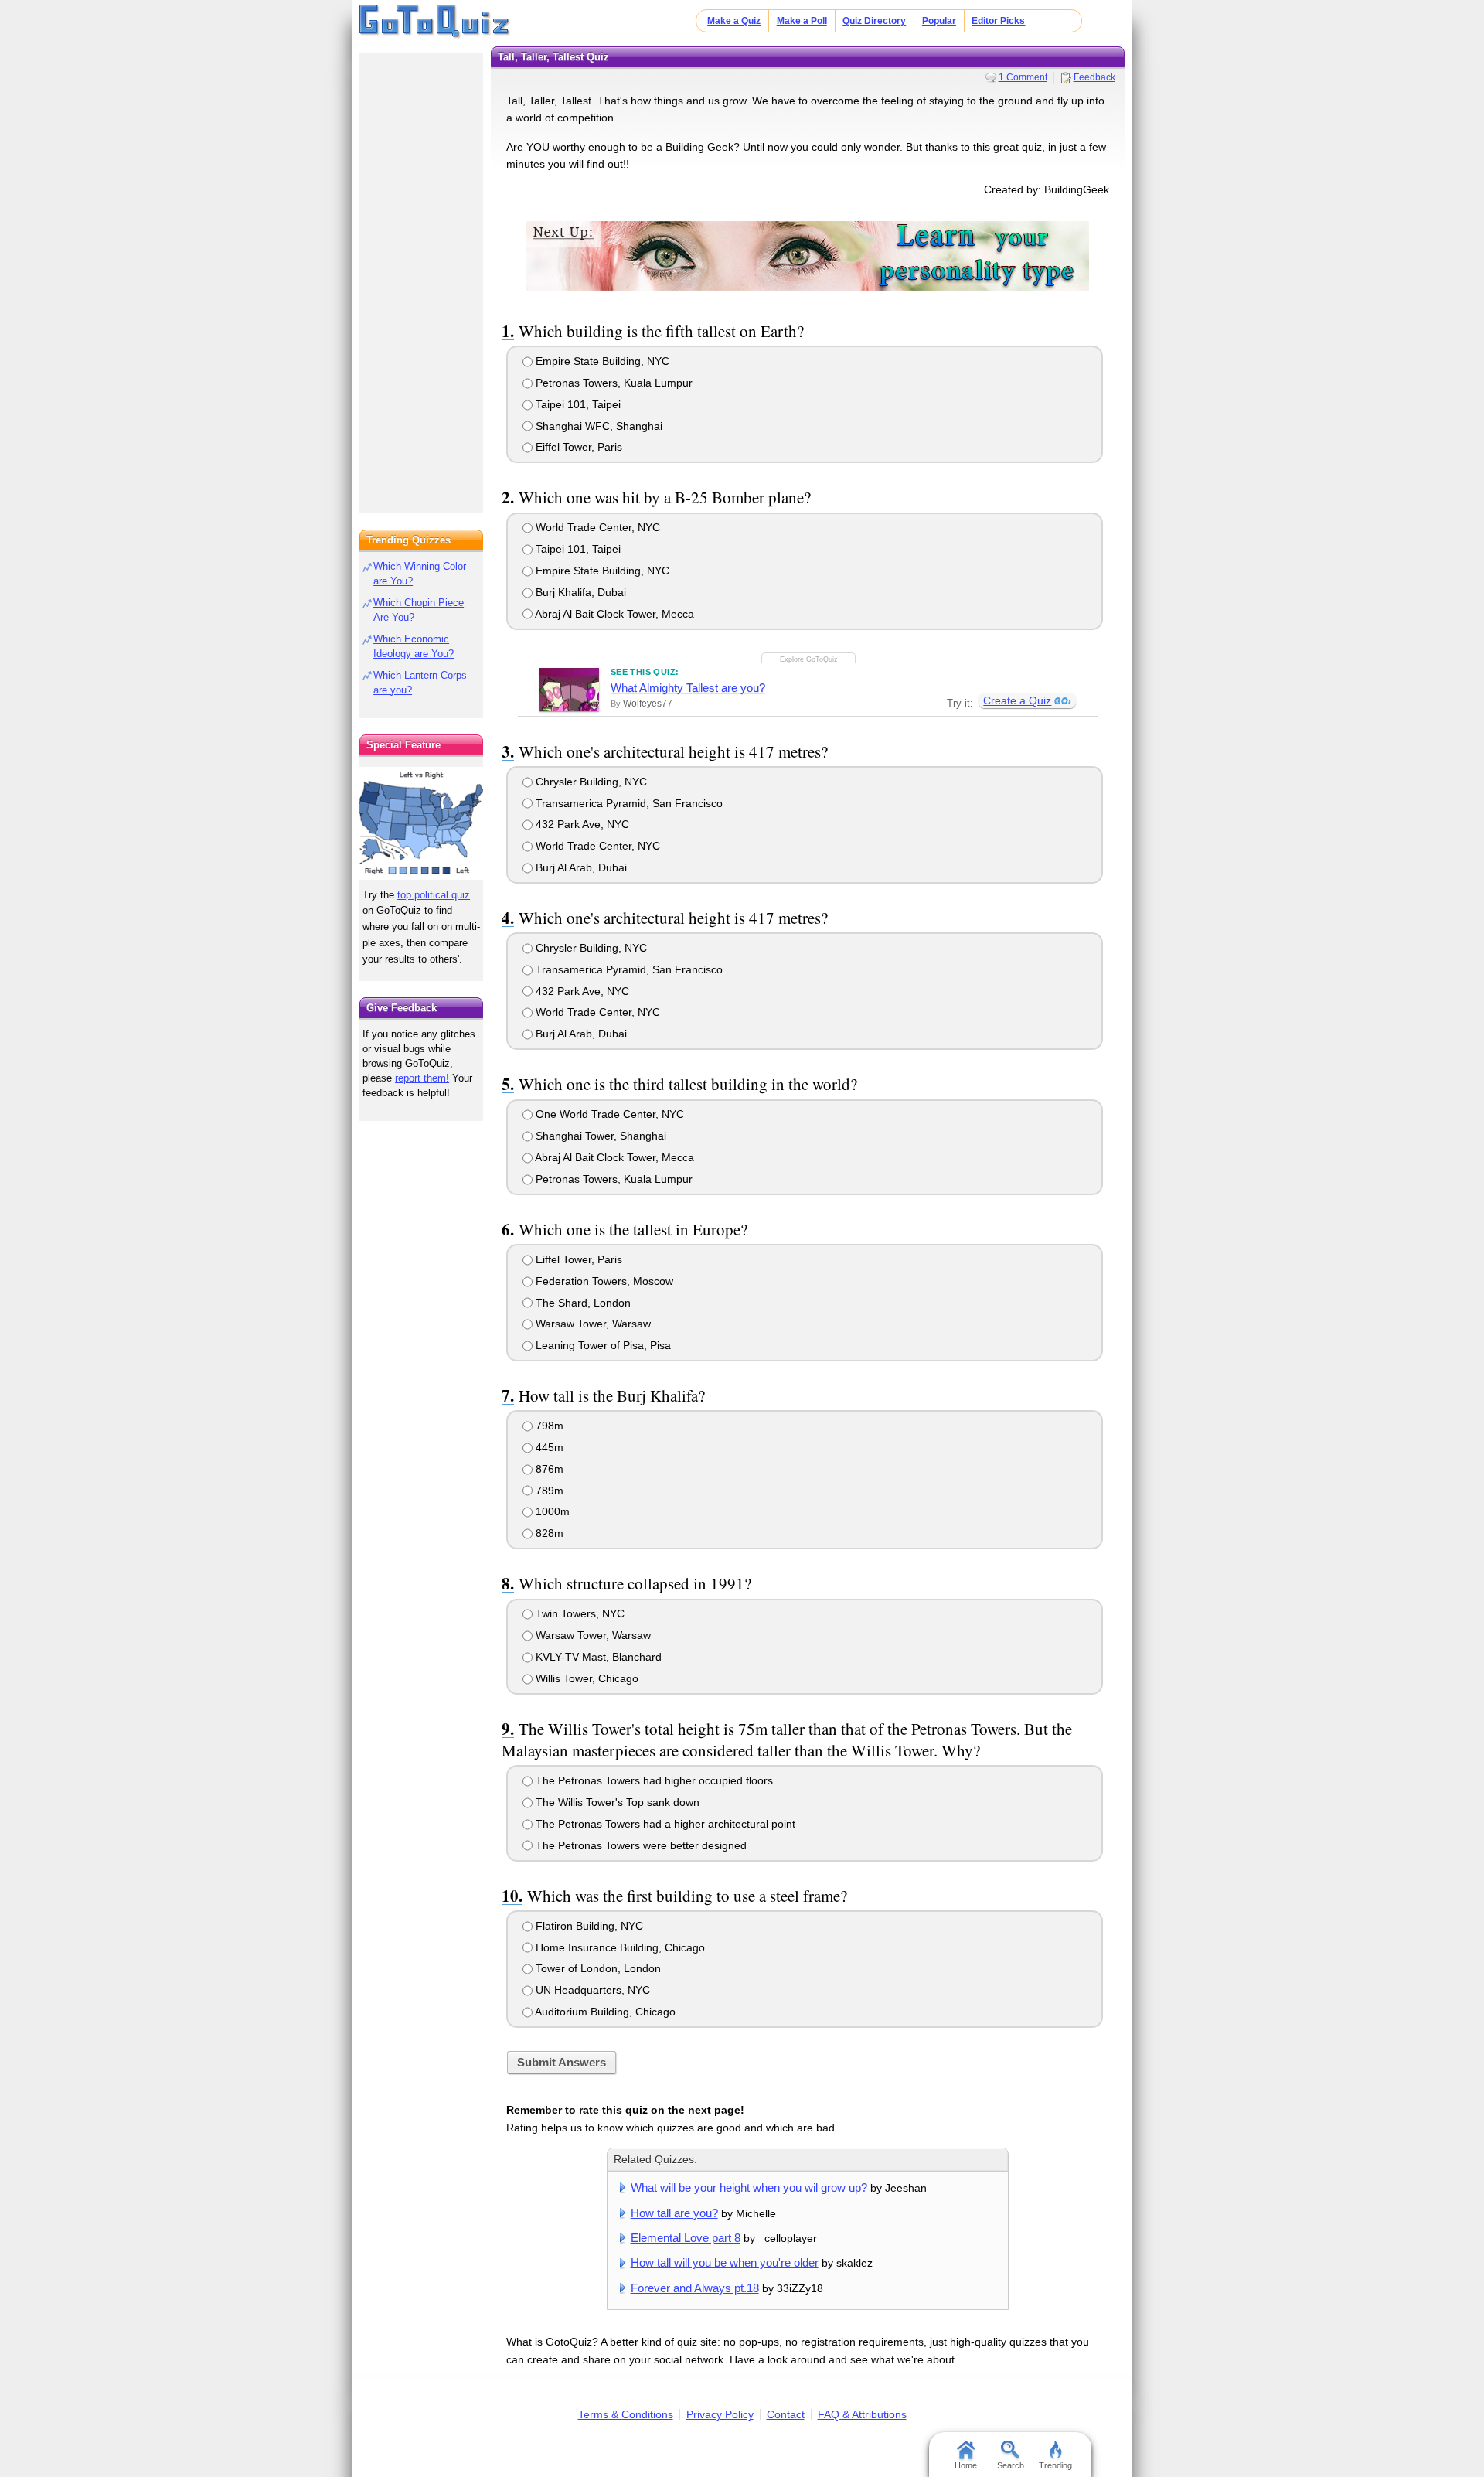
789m (548, 1491)
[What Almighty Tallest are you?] (569, 690)
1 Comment (1023, 77)
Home (966, 2465)
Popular (939, 21)
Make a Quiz (734, 21)
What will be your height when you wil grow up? (749, 2187)
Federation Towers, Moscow (603, 1281)
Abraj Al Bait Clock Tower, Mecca (613, 614)
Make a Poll (802, 21)
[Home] (435, 22)
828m (548, 1533)
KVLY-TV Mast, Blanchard (597, 1657)
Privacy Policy (720, 2414)
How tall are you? (674, 2213)
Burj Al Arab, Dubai (580, 867)
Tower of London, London (597, 1968)
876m (548, 1469)
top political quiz (434, 895)
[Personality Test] (808, 255)
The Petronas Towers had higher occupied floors (653, 1780)
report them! (422, 1078)
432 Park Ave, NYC (581, 824)
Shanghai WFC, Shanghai (597, 426)
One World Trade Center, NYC (608, 1114)
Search (1011, 2465)
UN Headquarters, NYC (591, 1990)
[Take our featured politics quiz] (421, 824)
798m (548, 1426)
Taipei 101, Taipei (577, 404)
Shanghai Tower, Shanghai (599, 1136)
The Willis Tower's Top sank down (616, 1802)
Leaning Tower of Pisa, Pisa (602, 1345)
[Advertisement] (421, 278)
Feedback (1094, 77)
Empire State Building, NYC (601, 361)
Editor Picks (998, 21)
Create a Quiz (1017, 700)
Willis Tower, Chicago (585, 1678)
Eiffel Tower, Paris (577, 447)
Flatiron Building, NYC (588, 1926)
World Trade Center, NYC (596, 527)
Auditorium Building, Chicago (604, 2012)
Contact (786, 2414)
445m (548, 1447)
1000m (551, 1511)
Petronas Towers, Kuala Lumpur (613, 383)
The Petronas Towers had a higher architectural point (664, 1824)
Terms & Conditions (626, 2414)
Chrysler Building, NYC (590, 782)
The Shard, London (582, 1303)
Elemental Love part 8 (686, 2238)
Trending (1055, 2465)
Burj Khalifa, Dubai (579, 592)
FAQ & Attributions (862, 2414)
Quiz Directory (874, 21)
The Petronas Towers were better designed (640, 1845)
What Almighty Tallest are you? (688, 688)
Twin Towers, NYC (579, 1613)
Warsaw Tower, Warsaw (592, 1324)
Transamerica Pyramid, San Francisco (628, 803)
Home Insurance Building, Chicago (619, 1947)
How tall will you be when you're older (725, 2262)
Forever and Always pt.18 (695, 2288)
